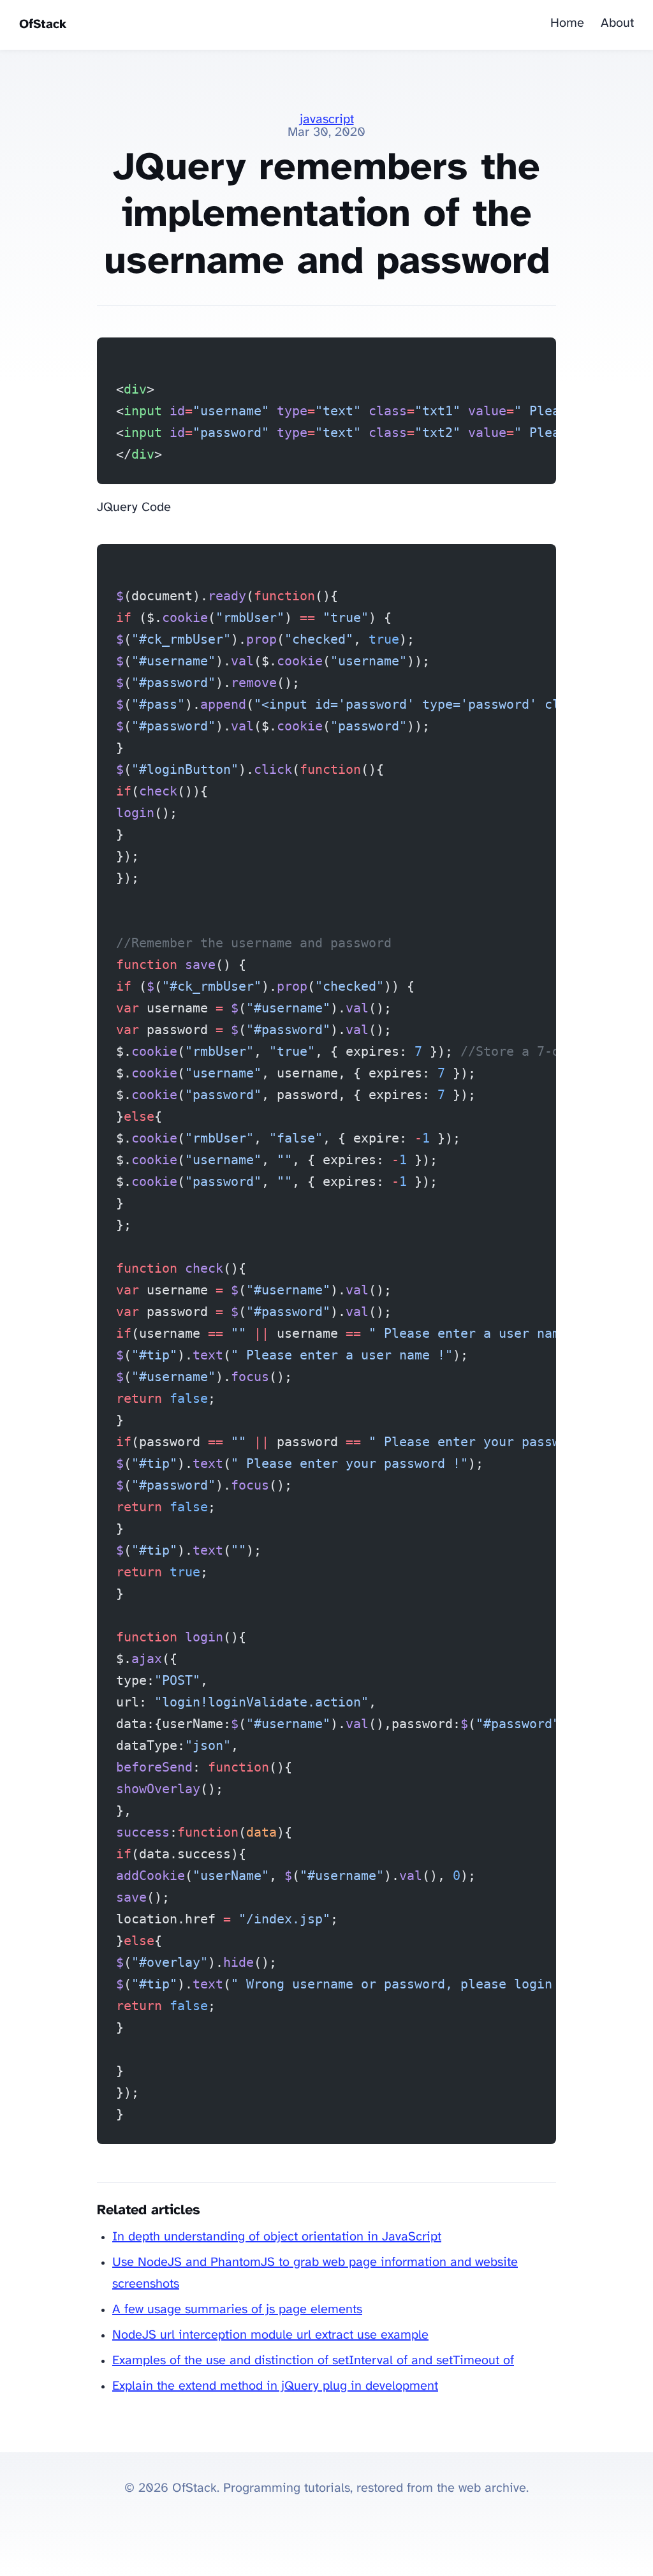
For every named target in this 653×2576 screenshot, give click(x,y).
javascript (327, 120)
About (617, 23)
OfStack (43, 25)
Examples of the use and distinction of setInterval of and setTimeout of (313, 2361)
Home (567, 23)
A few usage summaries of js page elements (237, 2310)
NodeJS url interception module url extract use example (270, 2335)
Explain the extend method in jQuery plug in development (275, 2386)
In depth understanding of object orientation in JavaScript (277, 2237)
